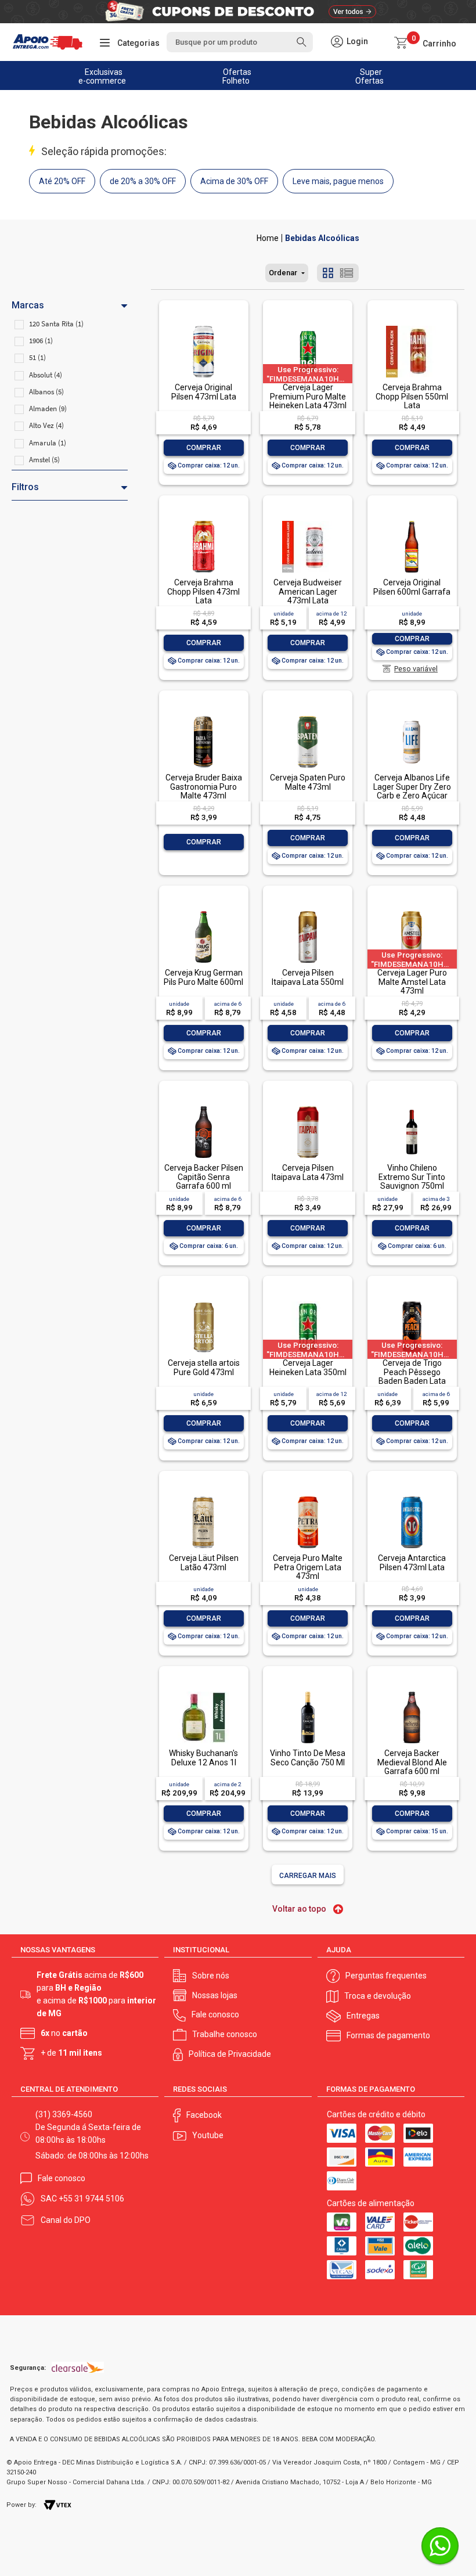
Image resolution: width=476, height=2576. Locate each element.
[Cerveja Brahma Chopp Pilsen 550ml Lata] (412, 327)
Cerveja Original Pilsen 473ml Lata (204, 392)
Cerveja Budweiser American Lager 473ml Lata (308, 591)
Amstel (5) (44, 460)
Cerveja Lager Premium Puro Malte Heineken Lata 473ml (308, 396)
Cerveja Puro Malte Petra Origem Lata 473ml (308, 1567)
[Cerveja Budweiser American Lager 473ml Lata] (308, 522)
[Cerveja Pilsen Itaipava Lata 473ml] (308, 1107)
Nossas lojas (215, 1995)
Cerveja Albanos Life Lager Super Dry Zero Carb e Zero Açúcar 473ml (412, 791)
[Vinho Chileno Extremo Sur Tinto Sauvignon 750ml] (412, 1107)
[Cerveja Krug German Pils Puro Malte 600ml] (203, 912)
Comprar (204, 448)
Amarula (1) (48, 443)
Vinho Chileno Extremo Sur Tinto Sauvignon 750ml (412, 1177)
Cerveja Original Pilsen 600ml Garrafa (412, 587)
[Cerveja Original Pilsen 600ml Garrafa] (412, 522)
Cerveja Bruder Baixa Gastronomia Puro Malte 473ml (204, 787)
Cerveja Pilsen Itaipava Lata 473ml (308, 1172)
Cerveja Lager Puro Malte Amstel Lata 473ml (412, 982)
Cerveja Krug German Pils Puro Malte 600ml (203, 977)
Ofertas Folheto (237, 76)
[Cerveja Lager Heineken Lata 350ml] (308, 1302)
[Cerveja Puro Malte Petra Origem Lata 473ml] (308, 1497)
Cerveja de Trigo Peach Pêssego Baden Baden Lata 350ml (412, 1376)
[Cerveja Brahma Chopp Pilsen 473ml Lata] (203, 522)
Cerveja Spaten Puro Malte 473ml (308, 782)
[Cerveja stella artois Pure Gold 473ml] (203, 1302)
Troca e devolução (378, 1996)
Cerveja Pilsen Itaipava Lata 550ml (308, 977)
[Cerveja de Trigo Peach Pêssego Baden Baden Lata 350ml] (412, 1302)
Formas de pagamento (388, 2035)
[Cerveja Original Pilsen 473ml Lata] (203, 327)
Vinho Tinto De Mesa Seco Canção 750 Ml (308, 1757)
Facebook (204, 2115)
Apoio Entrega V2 (268, 238)
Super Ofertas (369, 76)
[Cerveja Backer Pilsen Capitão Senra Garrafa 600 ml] (203, 1107)
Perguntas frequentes (386, 1976)
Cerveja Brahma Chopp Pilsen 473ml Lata (203, 591)
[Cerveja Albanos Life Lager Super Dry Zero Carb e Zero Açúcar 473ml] (412, 717)
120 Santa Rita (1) (56, 324)
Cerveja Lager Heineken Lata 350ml (308, 1367)
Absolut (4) (46, 375)
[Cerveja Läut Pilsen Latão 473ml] (203, 1497)
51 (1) (37, 357)
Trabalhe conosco (225, 2034)
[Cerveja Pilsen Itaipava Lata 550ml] (308, 912)
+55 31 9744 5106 (91, 2199)
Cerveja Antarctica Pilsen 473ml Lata (412, 1562)
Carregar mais (308, 1876)
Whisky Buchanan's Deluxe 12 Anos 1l (203, 1757)
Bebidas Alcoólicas (322, 238)
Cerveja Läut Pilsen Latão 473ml (204, 1562)
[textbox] (239, 42)
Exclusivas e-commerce (102, 76)
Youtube (208, 2135)
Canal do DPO (66, 2220)
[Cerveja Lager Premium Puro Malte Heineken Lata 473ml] (308, 327)
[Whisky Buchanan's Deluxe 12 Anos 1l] (203, 1692)
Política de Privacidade (230, 2054)
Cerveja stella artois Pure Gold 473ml (204, 1367)
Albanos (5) (46, 392)
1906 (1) (41, 341)
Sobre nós (211, 1976)
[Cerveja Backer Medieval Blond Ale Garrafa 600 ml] (412, 1692)
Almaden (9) (48, 409)
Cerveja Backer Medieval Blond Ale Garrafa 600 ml (412, 1762)
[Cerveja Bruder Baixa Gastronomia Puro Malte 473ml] (203, 717)
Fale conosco (215, 2014)
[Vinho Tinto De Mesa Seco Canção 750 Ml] (308, 1692)
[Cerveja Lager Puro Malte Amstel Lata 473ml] (412, 912)
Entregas (363, 2016)
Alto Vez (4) (46, 425)
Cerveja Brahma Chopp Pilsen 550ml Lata (412, 396)
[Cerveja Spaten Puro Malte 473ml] (308, 717)
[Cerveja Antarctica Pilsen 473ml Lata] (412, 1497)
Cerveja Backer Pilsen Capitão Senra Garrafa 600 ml (204, 1177)
